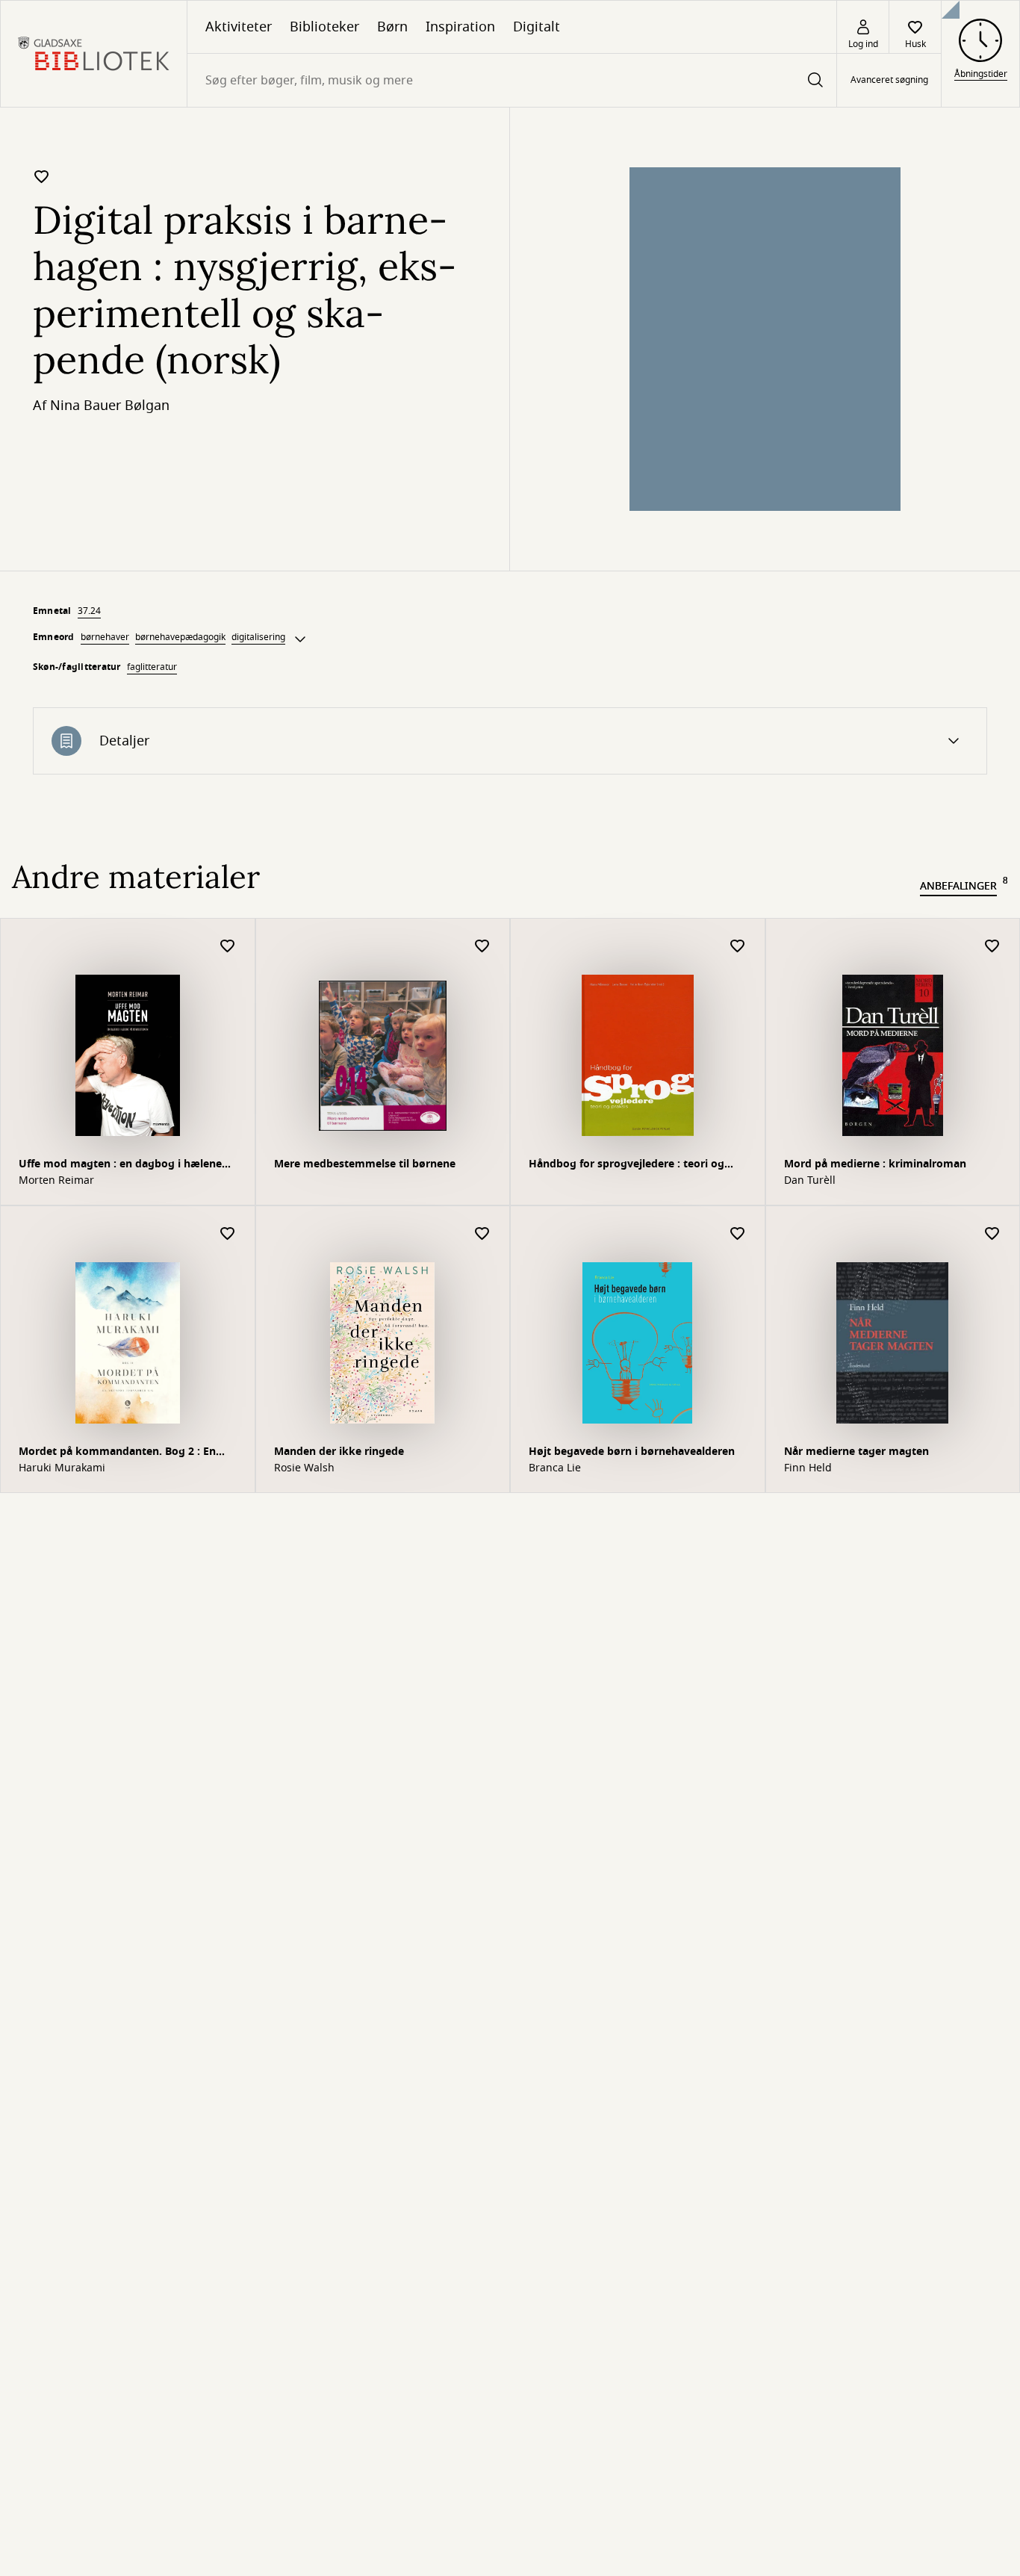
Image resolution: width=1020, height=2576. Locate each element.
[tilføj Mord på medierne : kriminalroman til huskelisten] (992, 947)
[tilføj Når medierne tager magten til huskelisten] (992, 1234)
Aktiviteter (239, 27)
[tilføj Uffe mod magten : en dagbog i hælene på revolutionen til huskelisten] (228, 947)
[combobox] (512, 80)
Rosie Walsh (304, 1468)
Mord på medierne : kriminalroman (875, 1164)
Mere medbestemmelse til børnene (365, 1164)
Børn (392, 27)
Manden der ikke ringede (339, 1452)
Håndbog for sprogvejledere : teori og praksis (626, 1166)
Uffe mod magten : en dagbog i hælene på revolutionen (120, 1166)
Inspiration (460, 27)
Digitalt (537, 27)
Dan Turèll (810, 1181)
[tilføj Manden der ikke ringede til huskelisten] (482, 1234)
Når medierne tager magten (856, 1452)
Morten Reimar (56, 1181)
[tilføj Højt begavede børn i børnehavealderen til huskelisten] (738, 1234)
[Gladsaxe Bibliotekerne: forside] (94, 54)
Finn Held (808, 1468)
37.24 (89, 611)
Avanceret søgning (889, 81)
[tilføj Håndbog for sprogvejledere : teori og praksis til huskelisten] (738, 947)
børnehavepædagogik (180, 637)
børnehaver (105, 637)
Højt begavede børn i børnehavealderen (632, 1452)
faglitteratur (152, 667)
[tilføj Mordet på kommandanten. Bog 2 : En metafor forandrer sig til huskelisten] (228, 1234)
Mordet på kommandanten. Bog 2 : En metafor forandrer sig (117, 1453)
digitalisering (258, 637)
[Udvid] (300, 639)
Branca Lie (555, 1468)
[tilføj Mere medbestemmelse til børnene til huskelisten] (482, 947)
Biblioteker (324, 27)
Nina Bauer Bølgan (110, 406)
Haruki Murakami (62, 1468)
